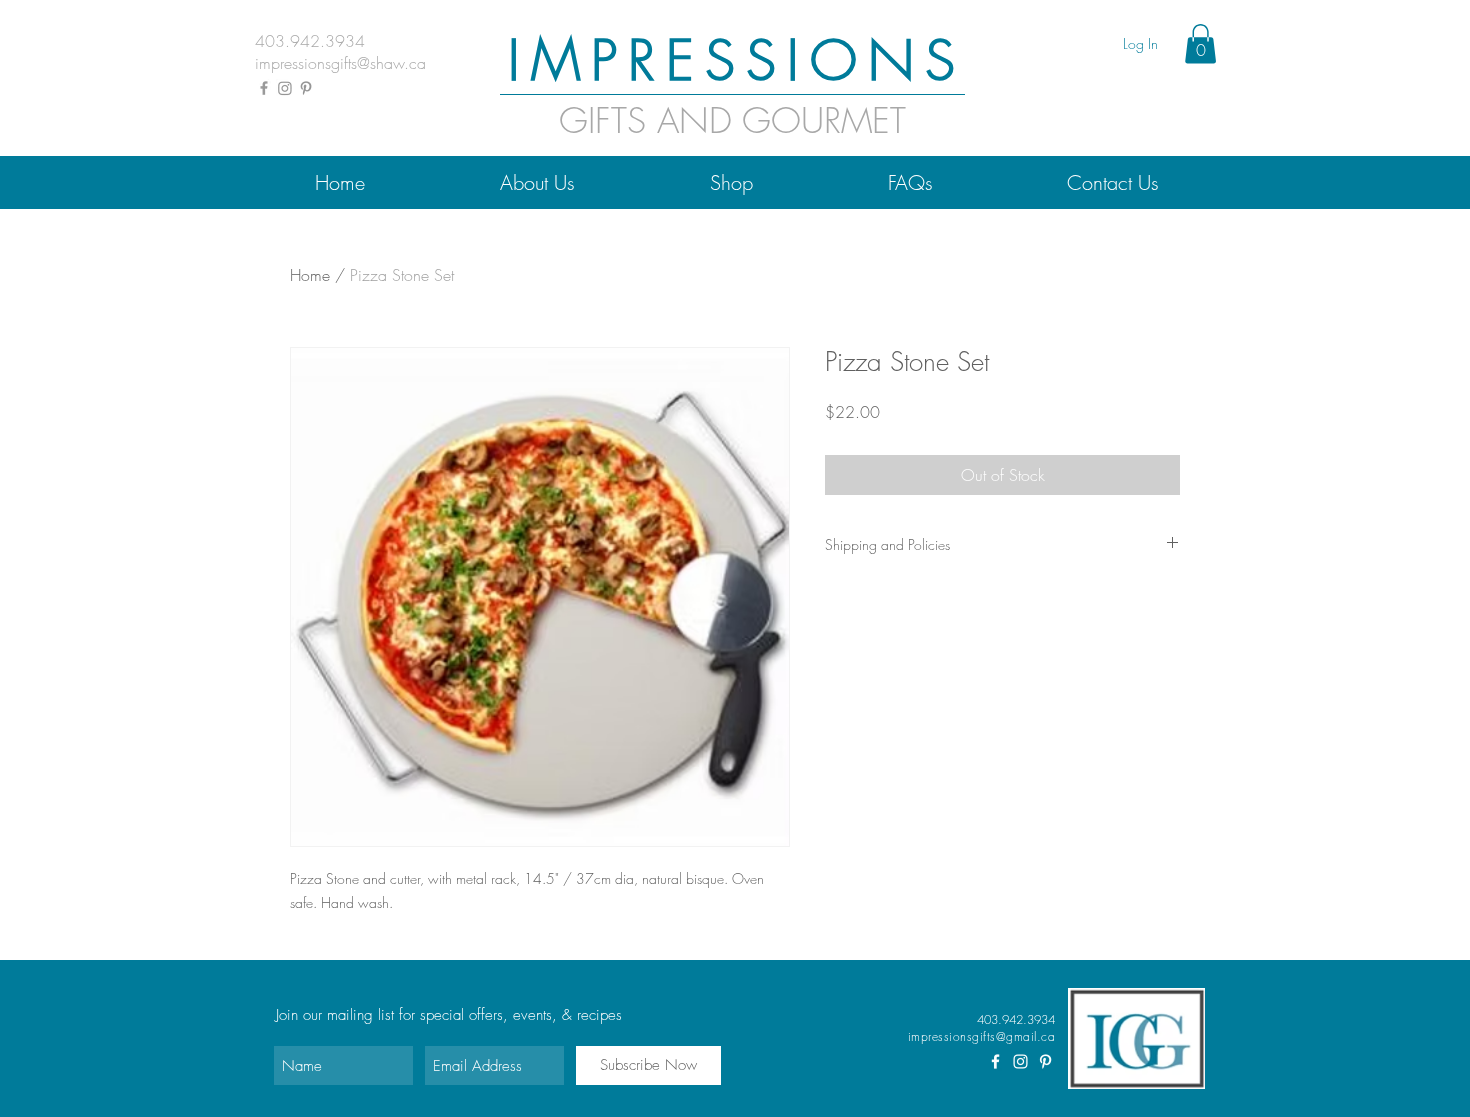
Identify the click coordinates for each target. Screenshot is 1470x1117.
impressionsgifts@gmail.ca (981, 1036)
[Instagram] (285, 88)
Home (310, 275)
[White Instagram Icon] (1020, 1061)
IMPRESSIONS (737, 60)
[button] (1200, 43)
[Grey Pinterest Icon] (306, 88)
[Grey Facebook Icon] (264, 88)
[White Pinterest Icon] (1045, 1061)
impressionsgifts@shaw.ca (340, 63)
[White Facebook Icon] (995, 1061)
